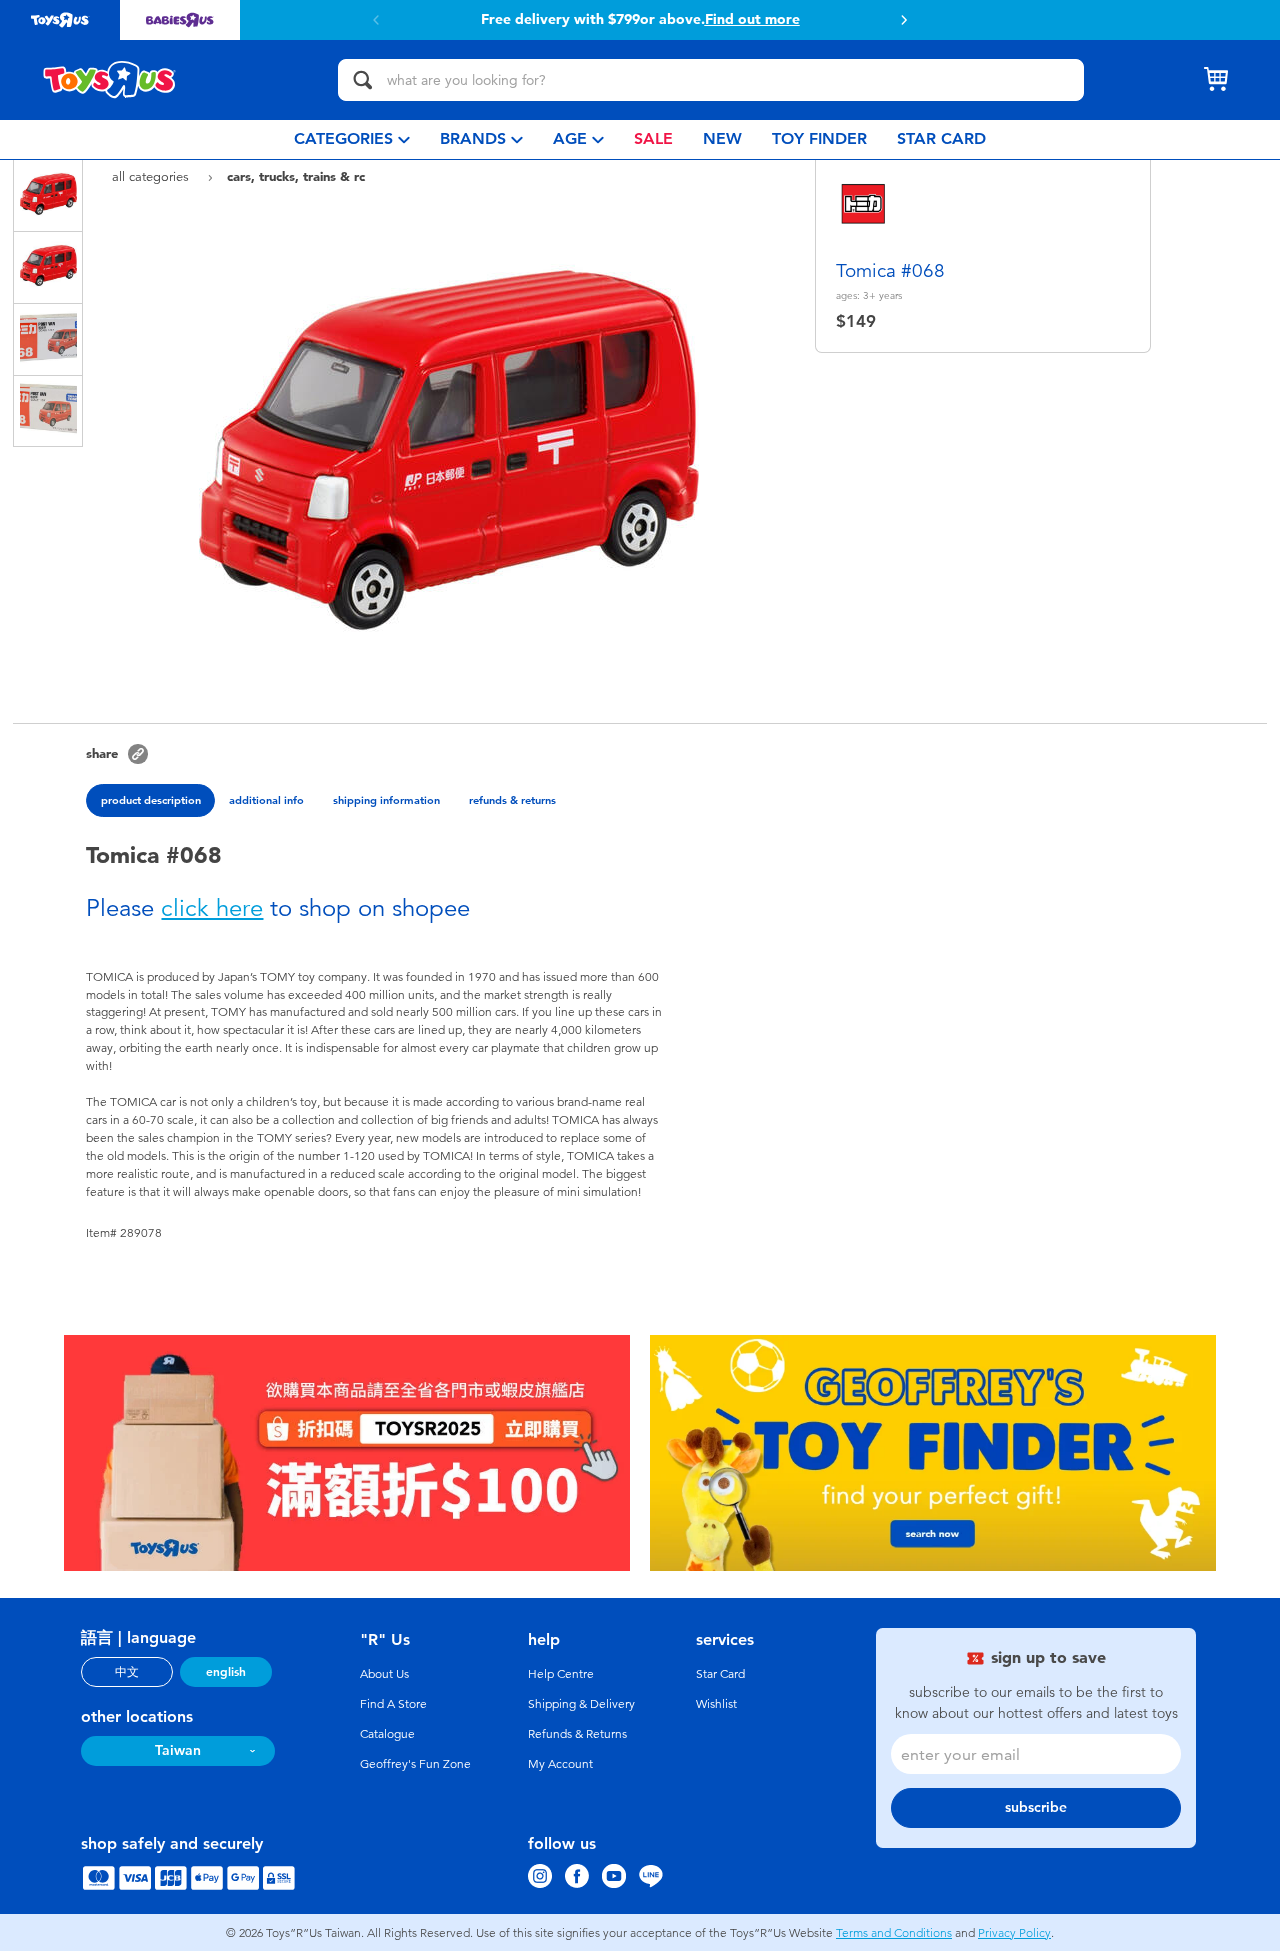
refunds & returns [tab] (512, 800)
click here (212, 908)
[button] (904, 20)
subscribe (1036, 1807)
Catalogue (387, 1734)
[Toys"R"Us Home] (110, 80)
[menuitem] (352, 139)
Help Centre (561, 1674)
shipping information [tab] (386, 800)
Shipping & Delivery (581, 1704)
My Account (560, 1764)
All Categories (152, 176)
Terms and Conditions (894, 1933)
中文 (127, 1672)
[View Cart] (1216, 80)
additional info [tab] (266, 800)
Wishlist (716, 1704)
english (226, 1672)
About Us (384, 1674)
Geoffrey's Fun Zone (415, 1764)
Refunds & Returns (577, 1734)
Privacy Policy (1014, 1933)
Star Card (720, 1674)
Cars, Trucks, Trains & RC (296, 176)
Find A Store (393, 1704)
